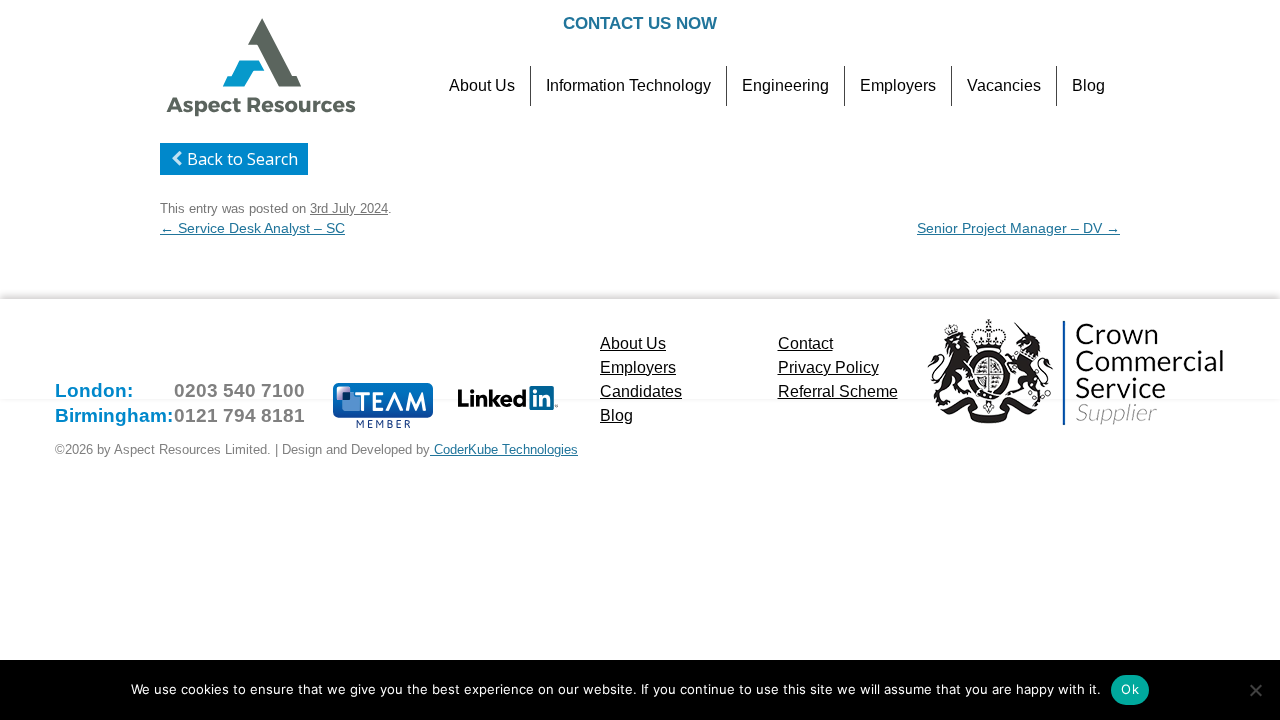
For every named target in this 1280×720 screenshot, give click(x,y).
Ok (1130, 689)
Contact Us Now (640, 23)
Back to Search (242, 159)
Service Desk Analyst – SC (252, 228)
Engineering (785, 85)
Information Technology (628, 85)
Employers (898, 85)
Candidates (641, 391)
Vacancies (1004, 85)
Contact (805, 343)
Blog (1088, 85)
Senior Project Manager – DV (1018, 228)
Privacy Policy (828, 367)
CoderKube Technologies (504, 449)
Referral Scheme (838, 391)
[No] (1255, 690)
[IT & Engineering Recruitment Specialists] (260, 114)
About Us (482, 85)
